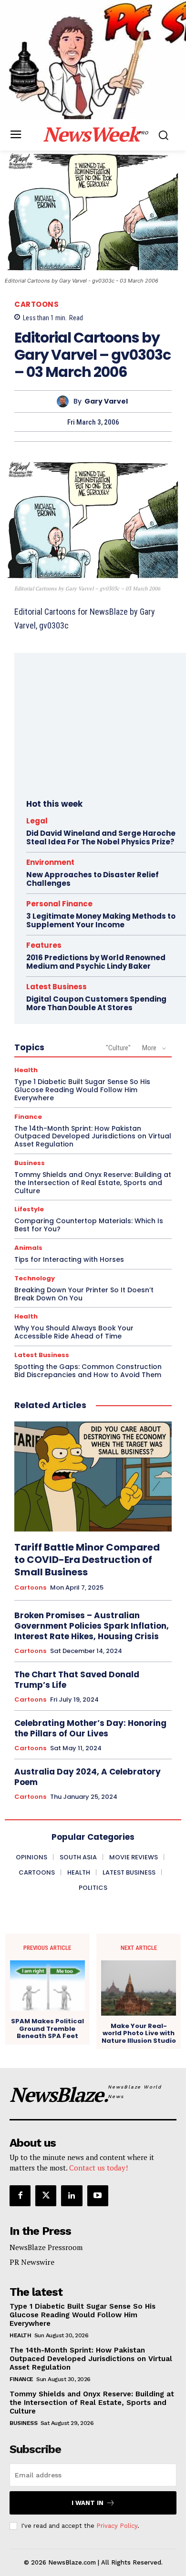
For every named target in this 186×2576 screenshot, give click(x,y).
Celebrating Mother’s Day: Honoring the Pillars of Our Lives (90, 1728)
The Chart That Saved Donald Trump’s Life (77, 1680)
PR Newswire (32, 2262)
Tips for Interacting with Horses (69, 1259)
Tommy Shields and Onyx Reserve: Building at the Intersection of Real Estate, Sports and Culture (93, 1183)
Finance (28, 1117)
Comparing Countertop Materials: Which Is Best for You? (89, 1225)
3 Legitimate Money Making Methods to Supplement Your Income (101, 920)
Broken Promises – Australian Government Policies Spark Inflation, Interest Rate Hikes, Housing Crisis (92, 1626)
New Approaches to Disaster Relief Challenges (93, 879)
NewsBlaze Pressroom (46, 2247)
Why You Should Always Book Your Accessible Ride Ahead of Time (74, 1332)
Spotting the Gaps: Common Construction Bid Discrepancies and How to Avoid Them (88, 1371)
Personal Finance (59, 904)
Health (26, 1070)
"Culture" (118, 1048)
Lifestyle (29, 1209)
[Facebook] (20, 2196)
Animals (28, 1248)
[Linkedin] (72, 2196)
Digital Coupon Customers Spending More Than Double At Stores (96, 1003)
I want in (88, 2503)
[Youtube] (98, 2196)
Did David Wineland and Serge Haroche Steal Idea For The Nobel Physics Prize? (101, 837)
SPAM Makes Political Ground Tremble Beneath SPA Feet (47, 2029)
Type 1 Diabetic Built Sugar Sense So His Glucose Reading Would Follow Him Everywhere (82, 1090)
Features (44, 945)
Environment (50, 862)
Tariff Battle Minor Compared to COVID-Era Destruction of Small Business (87, 1560)
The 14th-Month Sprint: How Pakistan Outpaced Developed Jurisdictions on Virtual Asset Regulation (93, 1136)
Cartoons (36, 304)
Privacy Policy (117, 2526)
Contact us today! (98, 2168)
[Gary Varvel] (65, 401)
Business (30, 1163)
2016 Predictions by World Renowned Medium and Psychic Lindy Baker (96, 962)
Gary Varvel (106, 401)
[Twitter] (46, 2196)
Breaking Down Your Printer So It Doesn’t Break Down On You (84, 1294)
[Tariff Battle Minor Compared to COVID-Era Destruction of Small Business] (93, 1476)
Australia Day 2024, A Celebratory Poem (88, 1777)
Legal (37, 821)
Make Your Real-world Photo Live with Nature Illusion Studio (139, 2033)
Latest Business (57, 987)
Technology (35, 1278)
